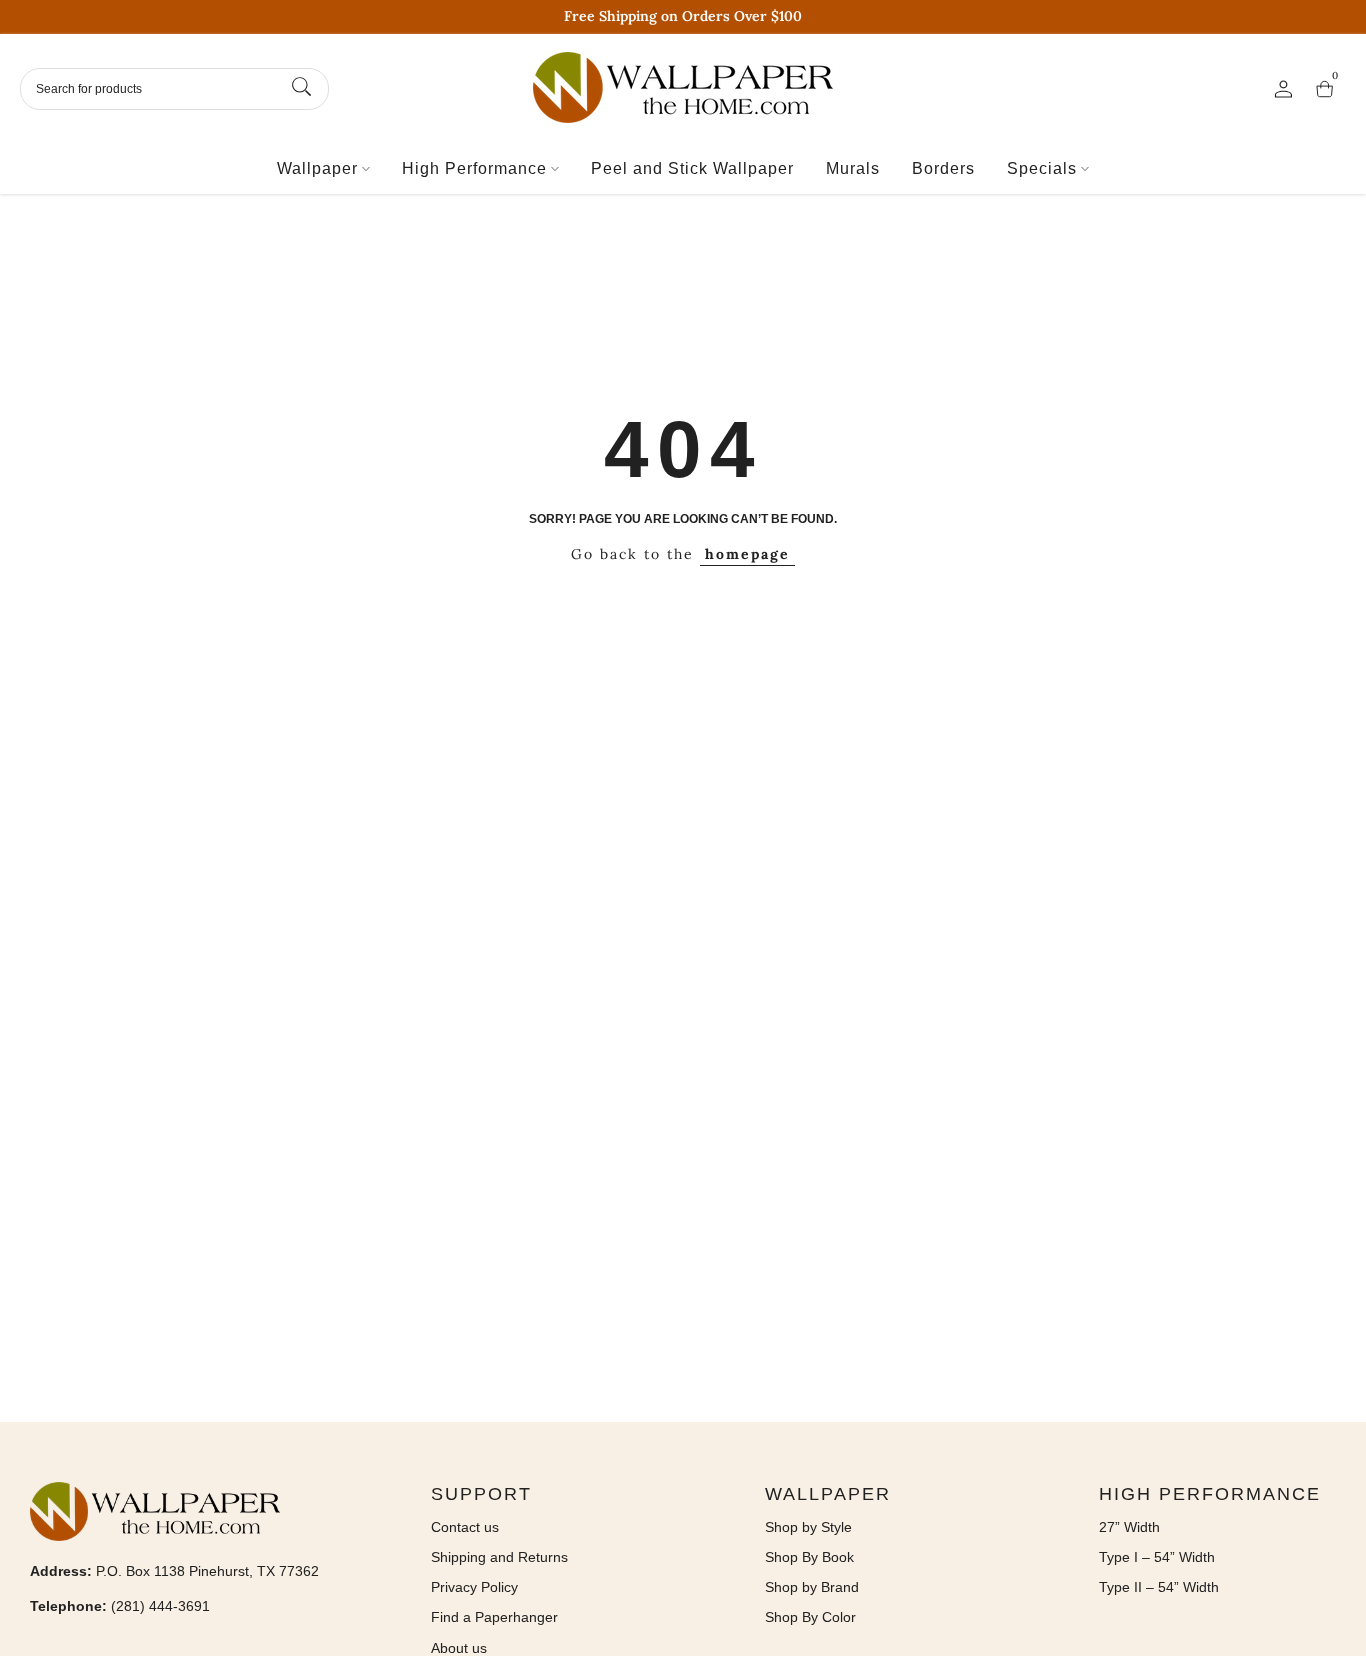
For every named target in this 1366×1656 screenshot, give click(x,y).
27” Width (1129, 1527)
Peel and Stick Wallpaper (692, 168)
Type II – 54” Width (1159, 1587)
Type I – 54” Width (1157, 1557)
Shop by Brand (812, 1587)
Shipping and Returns (499, 1557)
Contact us (465, 1527)
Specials (1042, 168)
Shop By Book (809, 1557)
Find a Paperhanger (494, 1617)
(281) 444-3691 (160, 1606)
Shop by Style (808, 1527)
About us (459, 1648)
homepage (747, 554)
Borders (943, 168)
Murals (853, 168)
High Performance (474, 168)
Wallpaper (317, 168)
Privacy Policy (474, 1587)
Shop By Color (810, 1617)
